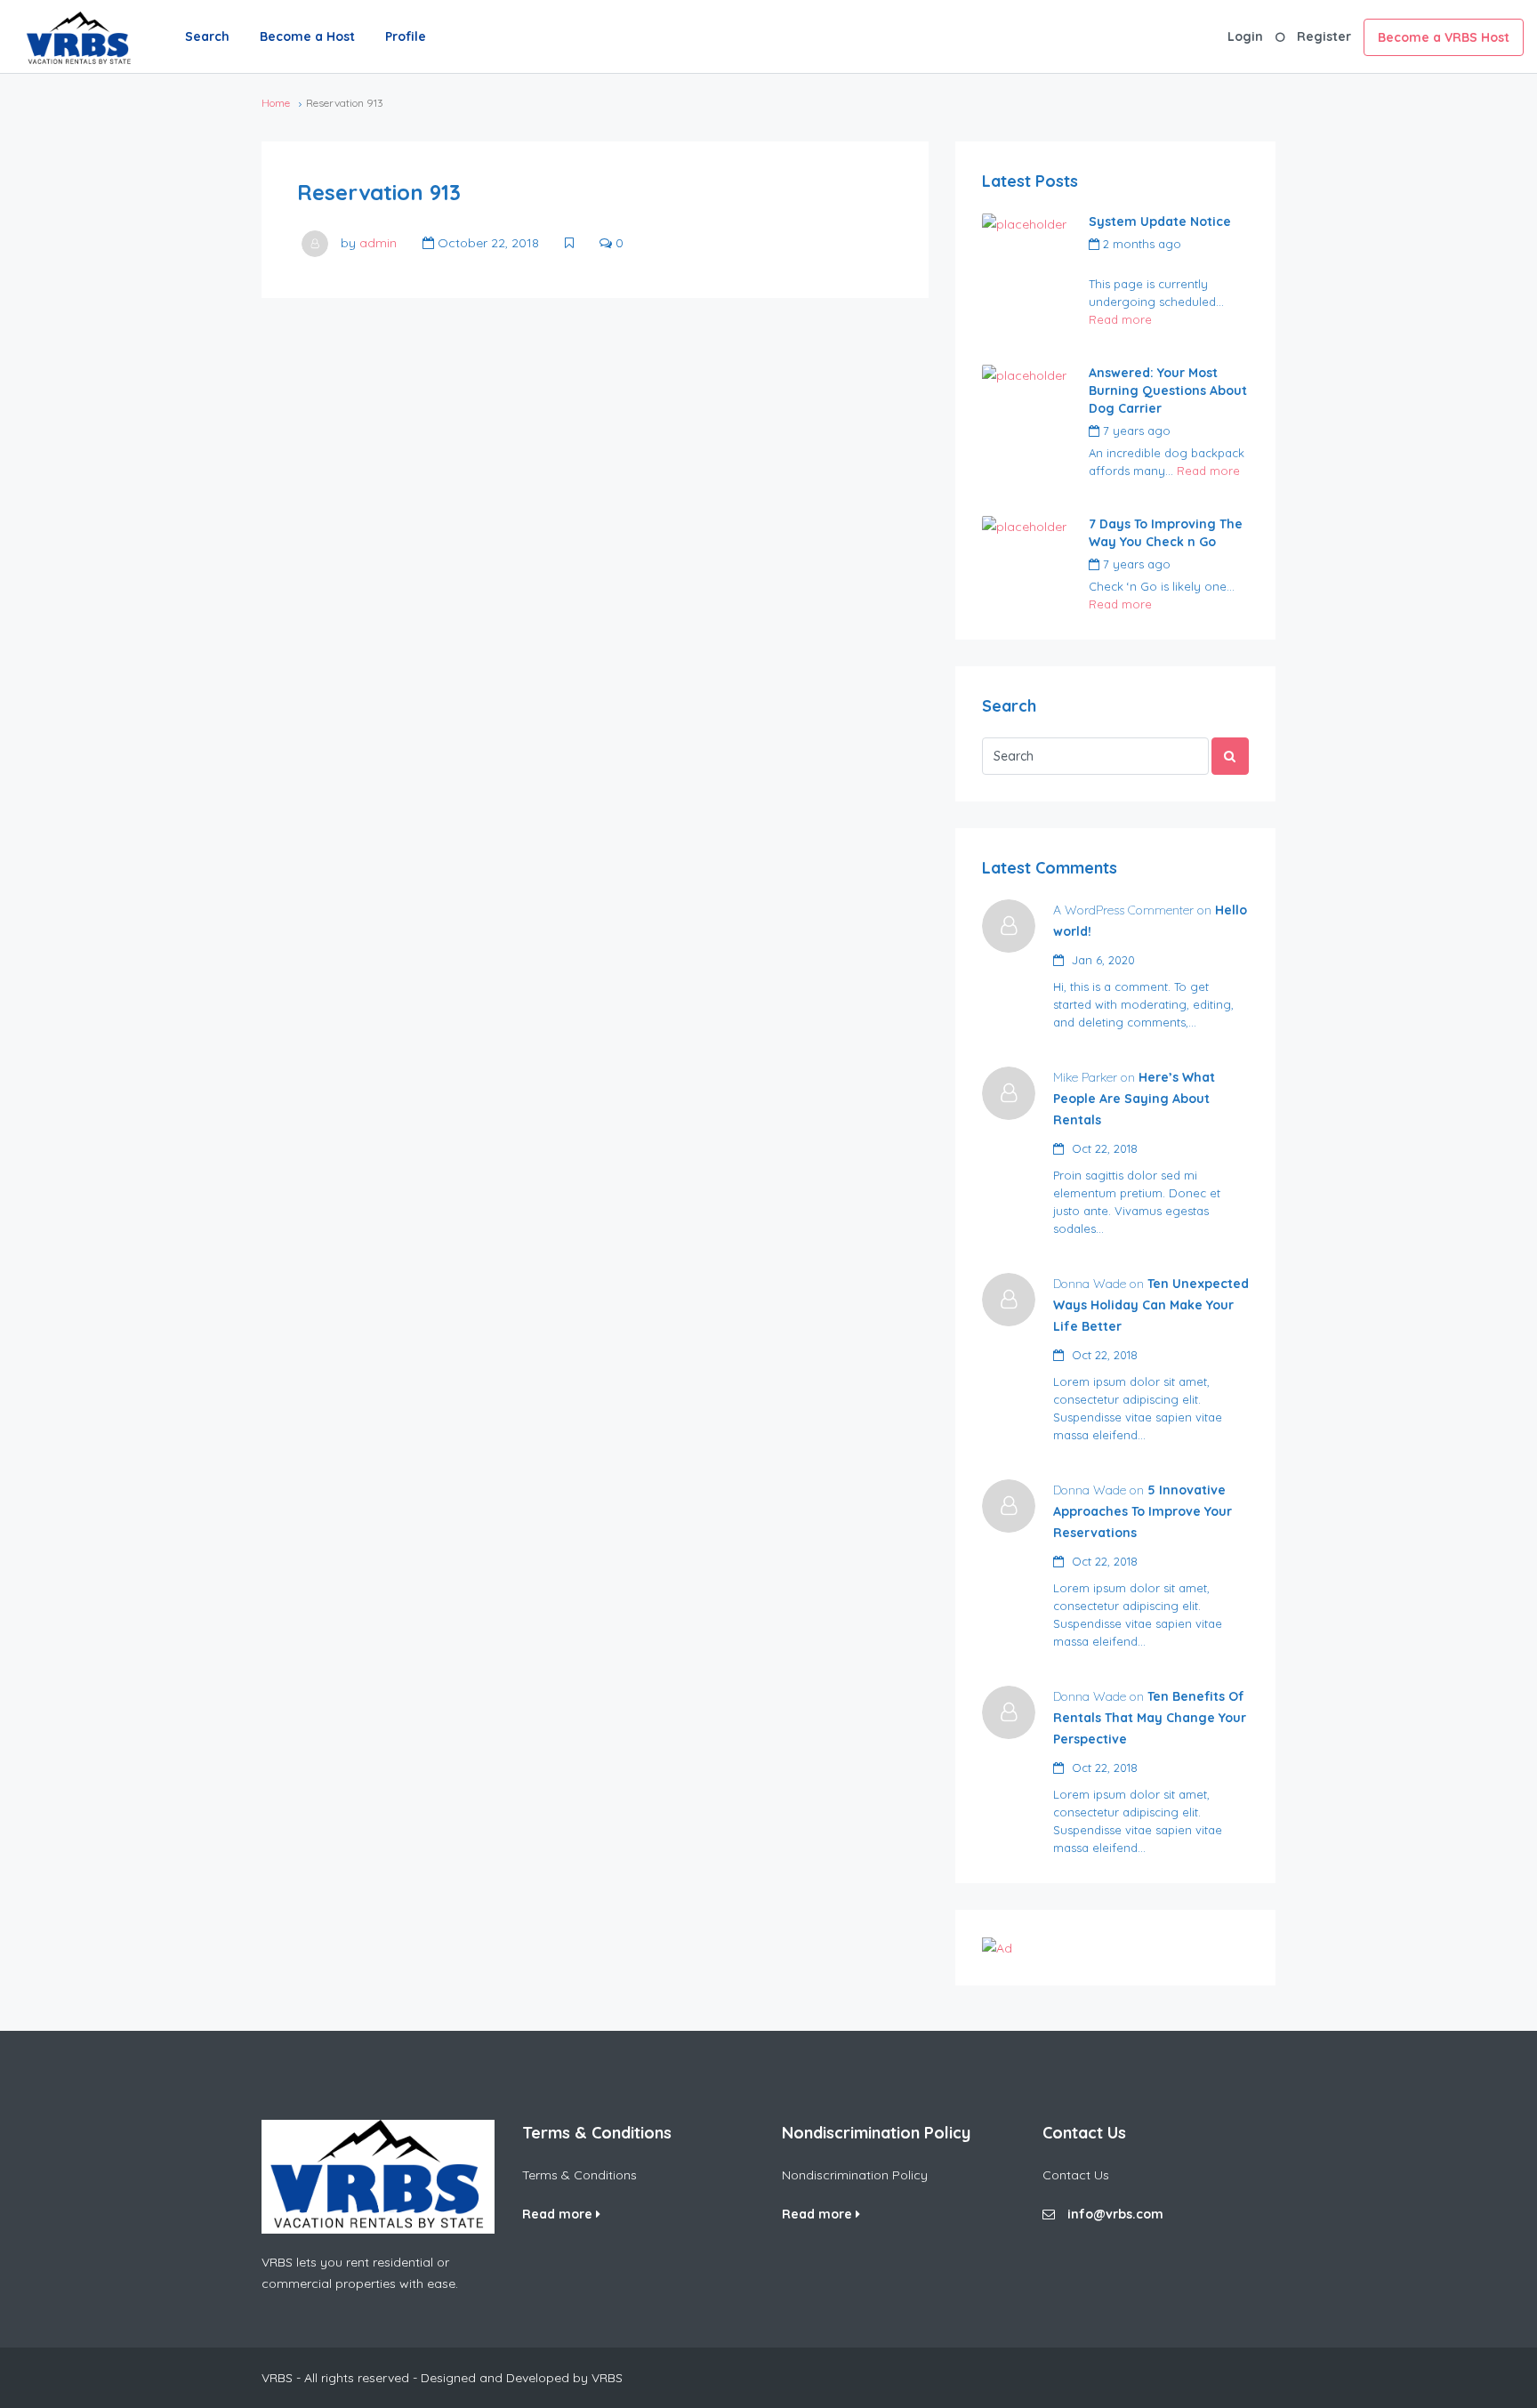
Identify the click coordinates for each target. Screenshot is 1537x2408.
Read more (1120, 319)
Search (207, 36)
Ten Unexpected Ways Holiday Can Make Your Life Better (1151, 1305)
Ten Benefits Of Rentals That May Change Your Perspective (1150, 1718)
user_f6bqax (1123, 264)
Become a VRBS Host (1444, 37)
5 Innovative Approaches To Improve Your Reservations (1143, 1511)
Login (1245, 36)
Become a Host (307, 36)
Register (1324, 36)
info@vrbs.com (1115, 2214)
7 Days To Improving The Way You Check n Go (1166, 533)
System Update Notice (1160, 221)
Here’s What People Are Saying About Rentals (1134, 1099)
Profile (406, 36)
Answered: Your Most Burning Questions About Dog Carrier (1168, 391)
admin (378, 243)
